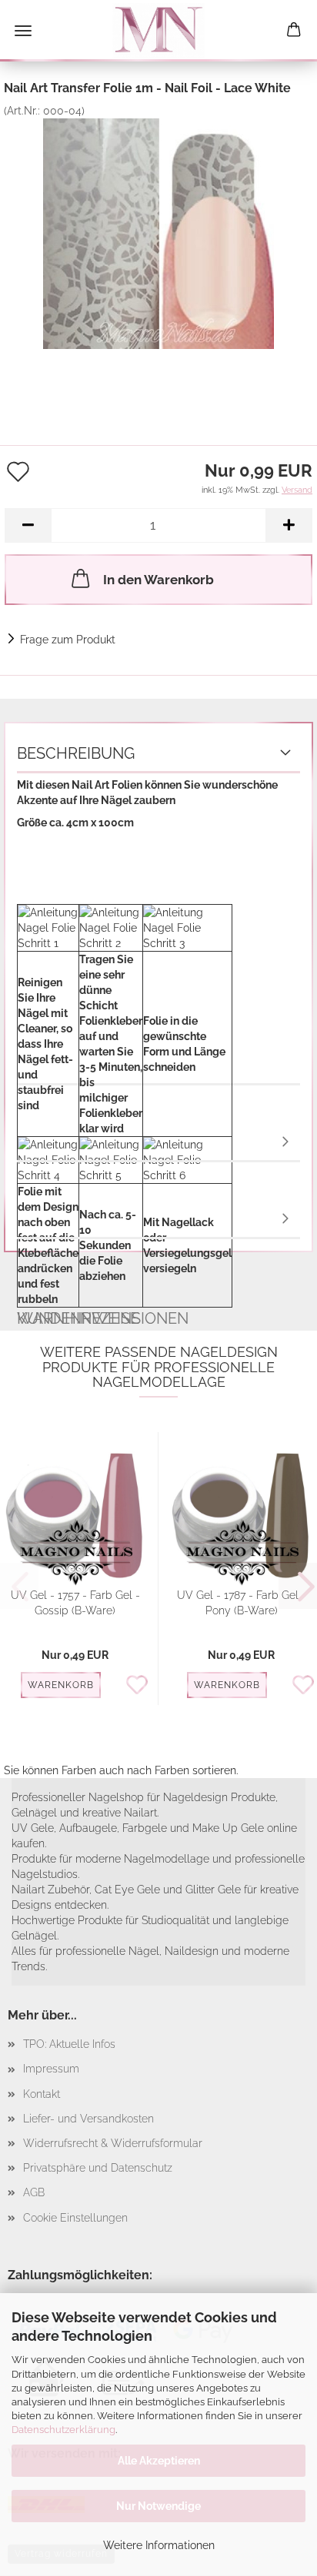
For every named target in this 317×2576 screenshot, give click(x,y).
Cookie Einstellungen (75, 2218)
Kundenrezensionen (158, 1220)
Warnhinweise (158, 1143)
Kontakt (42, 2094)
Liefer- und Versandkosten (88, 2119)
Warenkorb (61, 1685)
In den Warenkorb (158, 580)
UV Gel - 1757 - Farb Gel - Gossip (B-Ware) (75, 1603)
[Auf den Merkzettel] (141, 1686)
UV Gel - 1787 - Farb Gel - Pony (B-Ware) (242, 1603)
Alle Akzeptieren (159, 2461)
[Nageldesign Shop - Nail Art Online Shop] (158, 31)
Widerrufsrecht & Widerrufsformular (113, 2143)
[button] (28, 525)
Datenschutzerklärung (63, 2430)
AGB (34, 2192)
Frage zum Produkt (68, 640)
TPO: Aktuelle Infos (69, 2044)
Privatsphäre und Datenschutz (98, 2168)
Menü (23, 31)
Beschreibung (76, 753)
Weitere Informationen (159, 2545)
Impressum (51, 2069)
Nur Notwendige (158, 2506)
